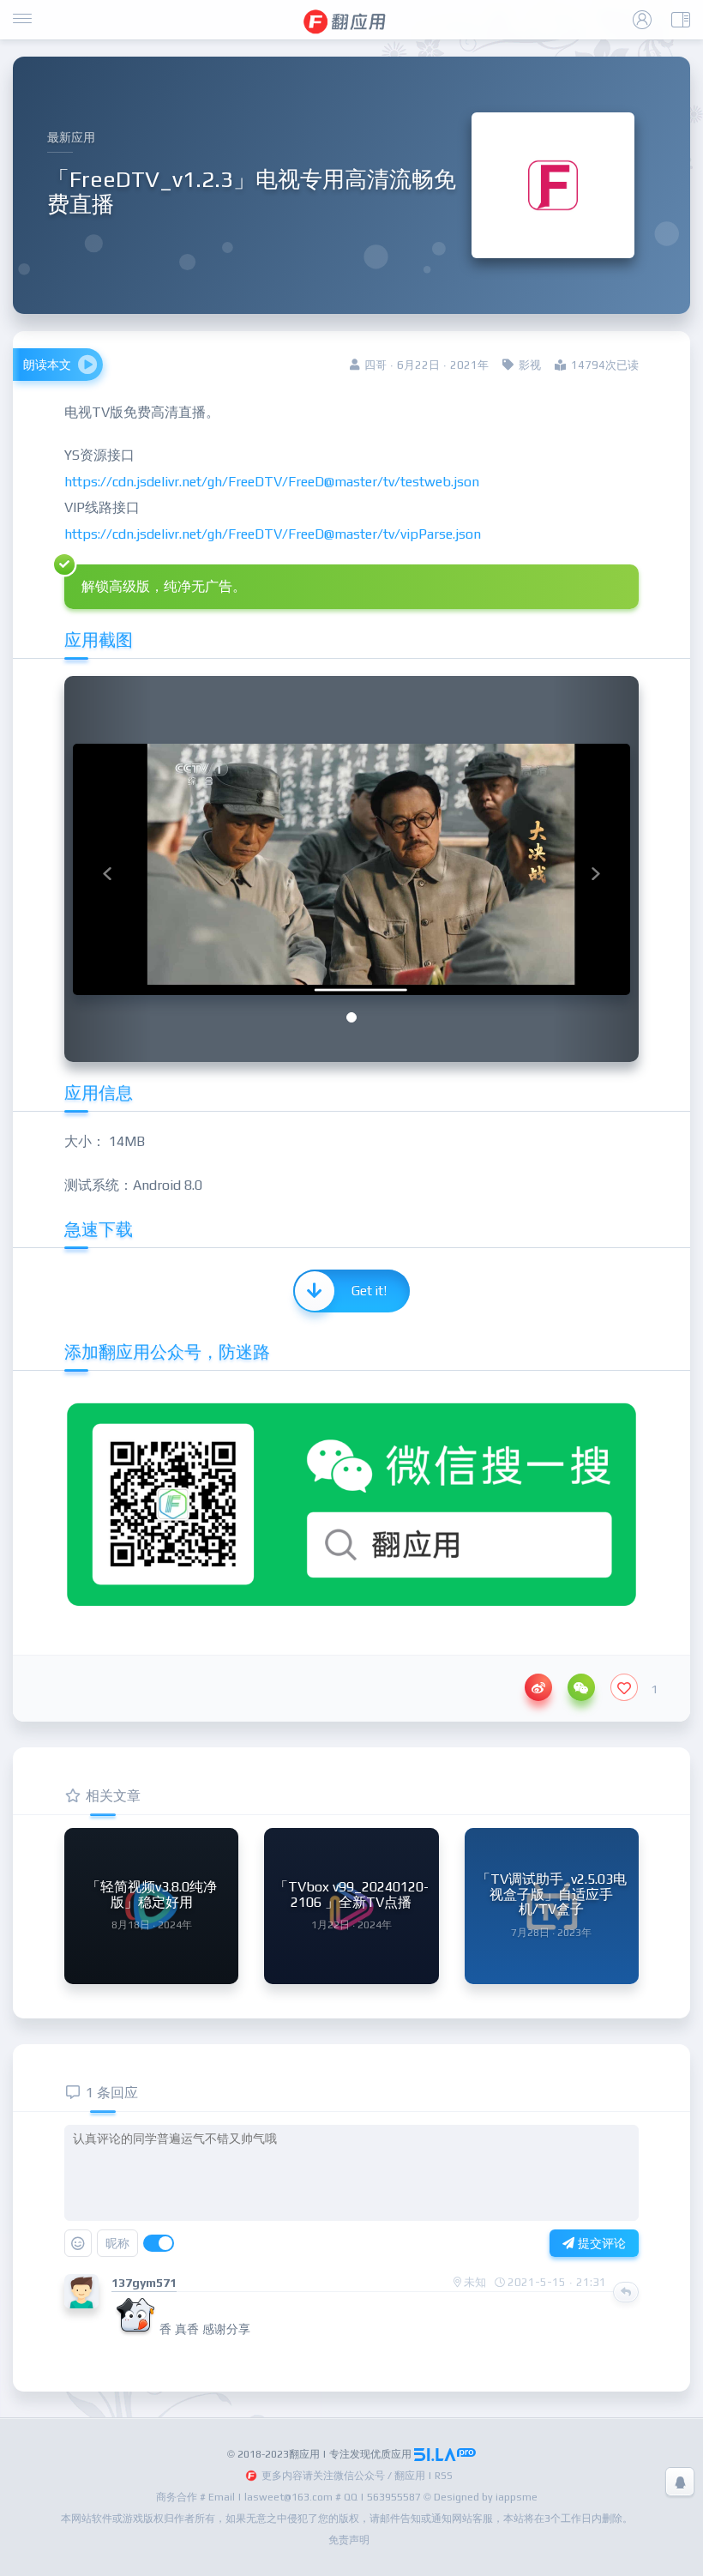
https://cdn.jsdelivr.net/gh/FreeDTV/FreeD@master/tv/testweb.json (272, 482)
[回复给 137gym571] (626, 2292)
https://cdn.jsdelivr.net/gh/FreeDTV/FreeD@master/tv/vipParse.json (273, 534)
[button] (108, 869)
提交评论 (600, 2243)
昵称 (117, 2243)
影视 (530, 365)
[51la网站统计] (445, 2454)
